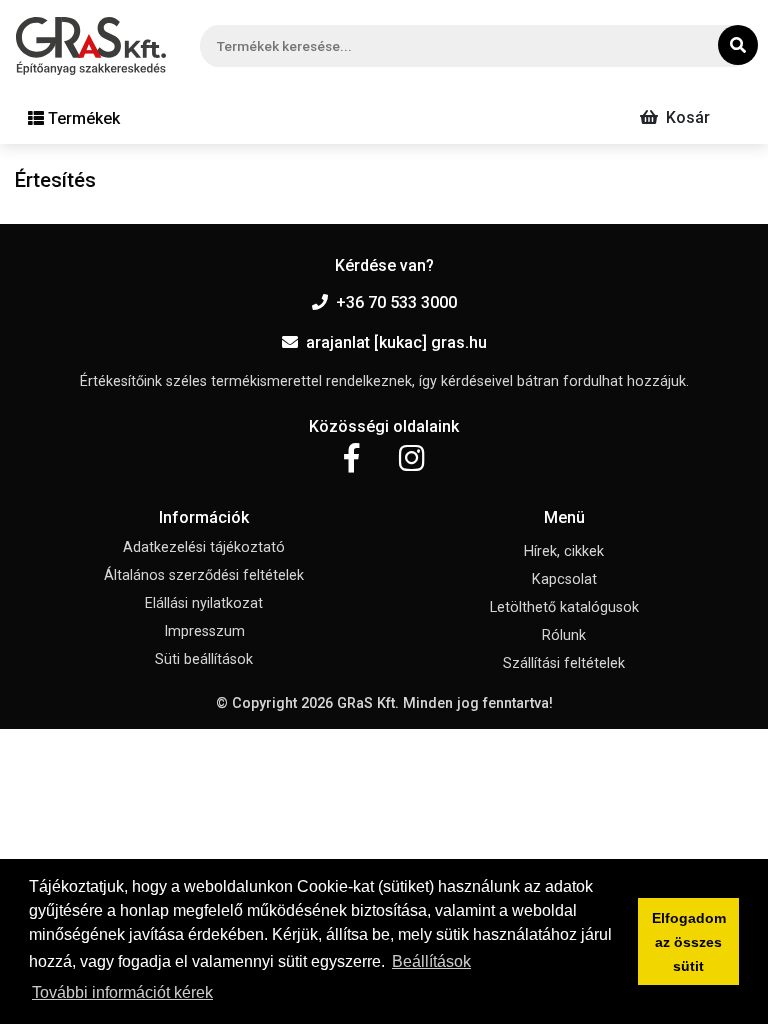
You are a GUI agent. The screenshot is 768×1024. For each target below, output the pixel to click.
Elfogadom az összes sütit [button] (689, 942)
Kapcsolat (564, 579)
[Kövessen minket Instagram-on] (412, 459)
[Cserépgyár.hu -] (91, 46)
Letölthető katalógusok (564, 607)
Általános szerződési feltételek (204, 575)
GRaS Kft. (368, 703)
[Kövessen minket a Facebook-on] (351, 459)
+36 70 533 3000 (396, 302)
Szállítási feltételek (564, 663)
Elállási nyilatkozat (204, 603)
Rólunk (564, 635)
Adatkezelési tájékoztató (204, 547)
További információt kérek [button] (122, 992)
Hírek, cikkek (564, 551)
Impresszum (204, 631)
